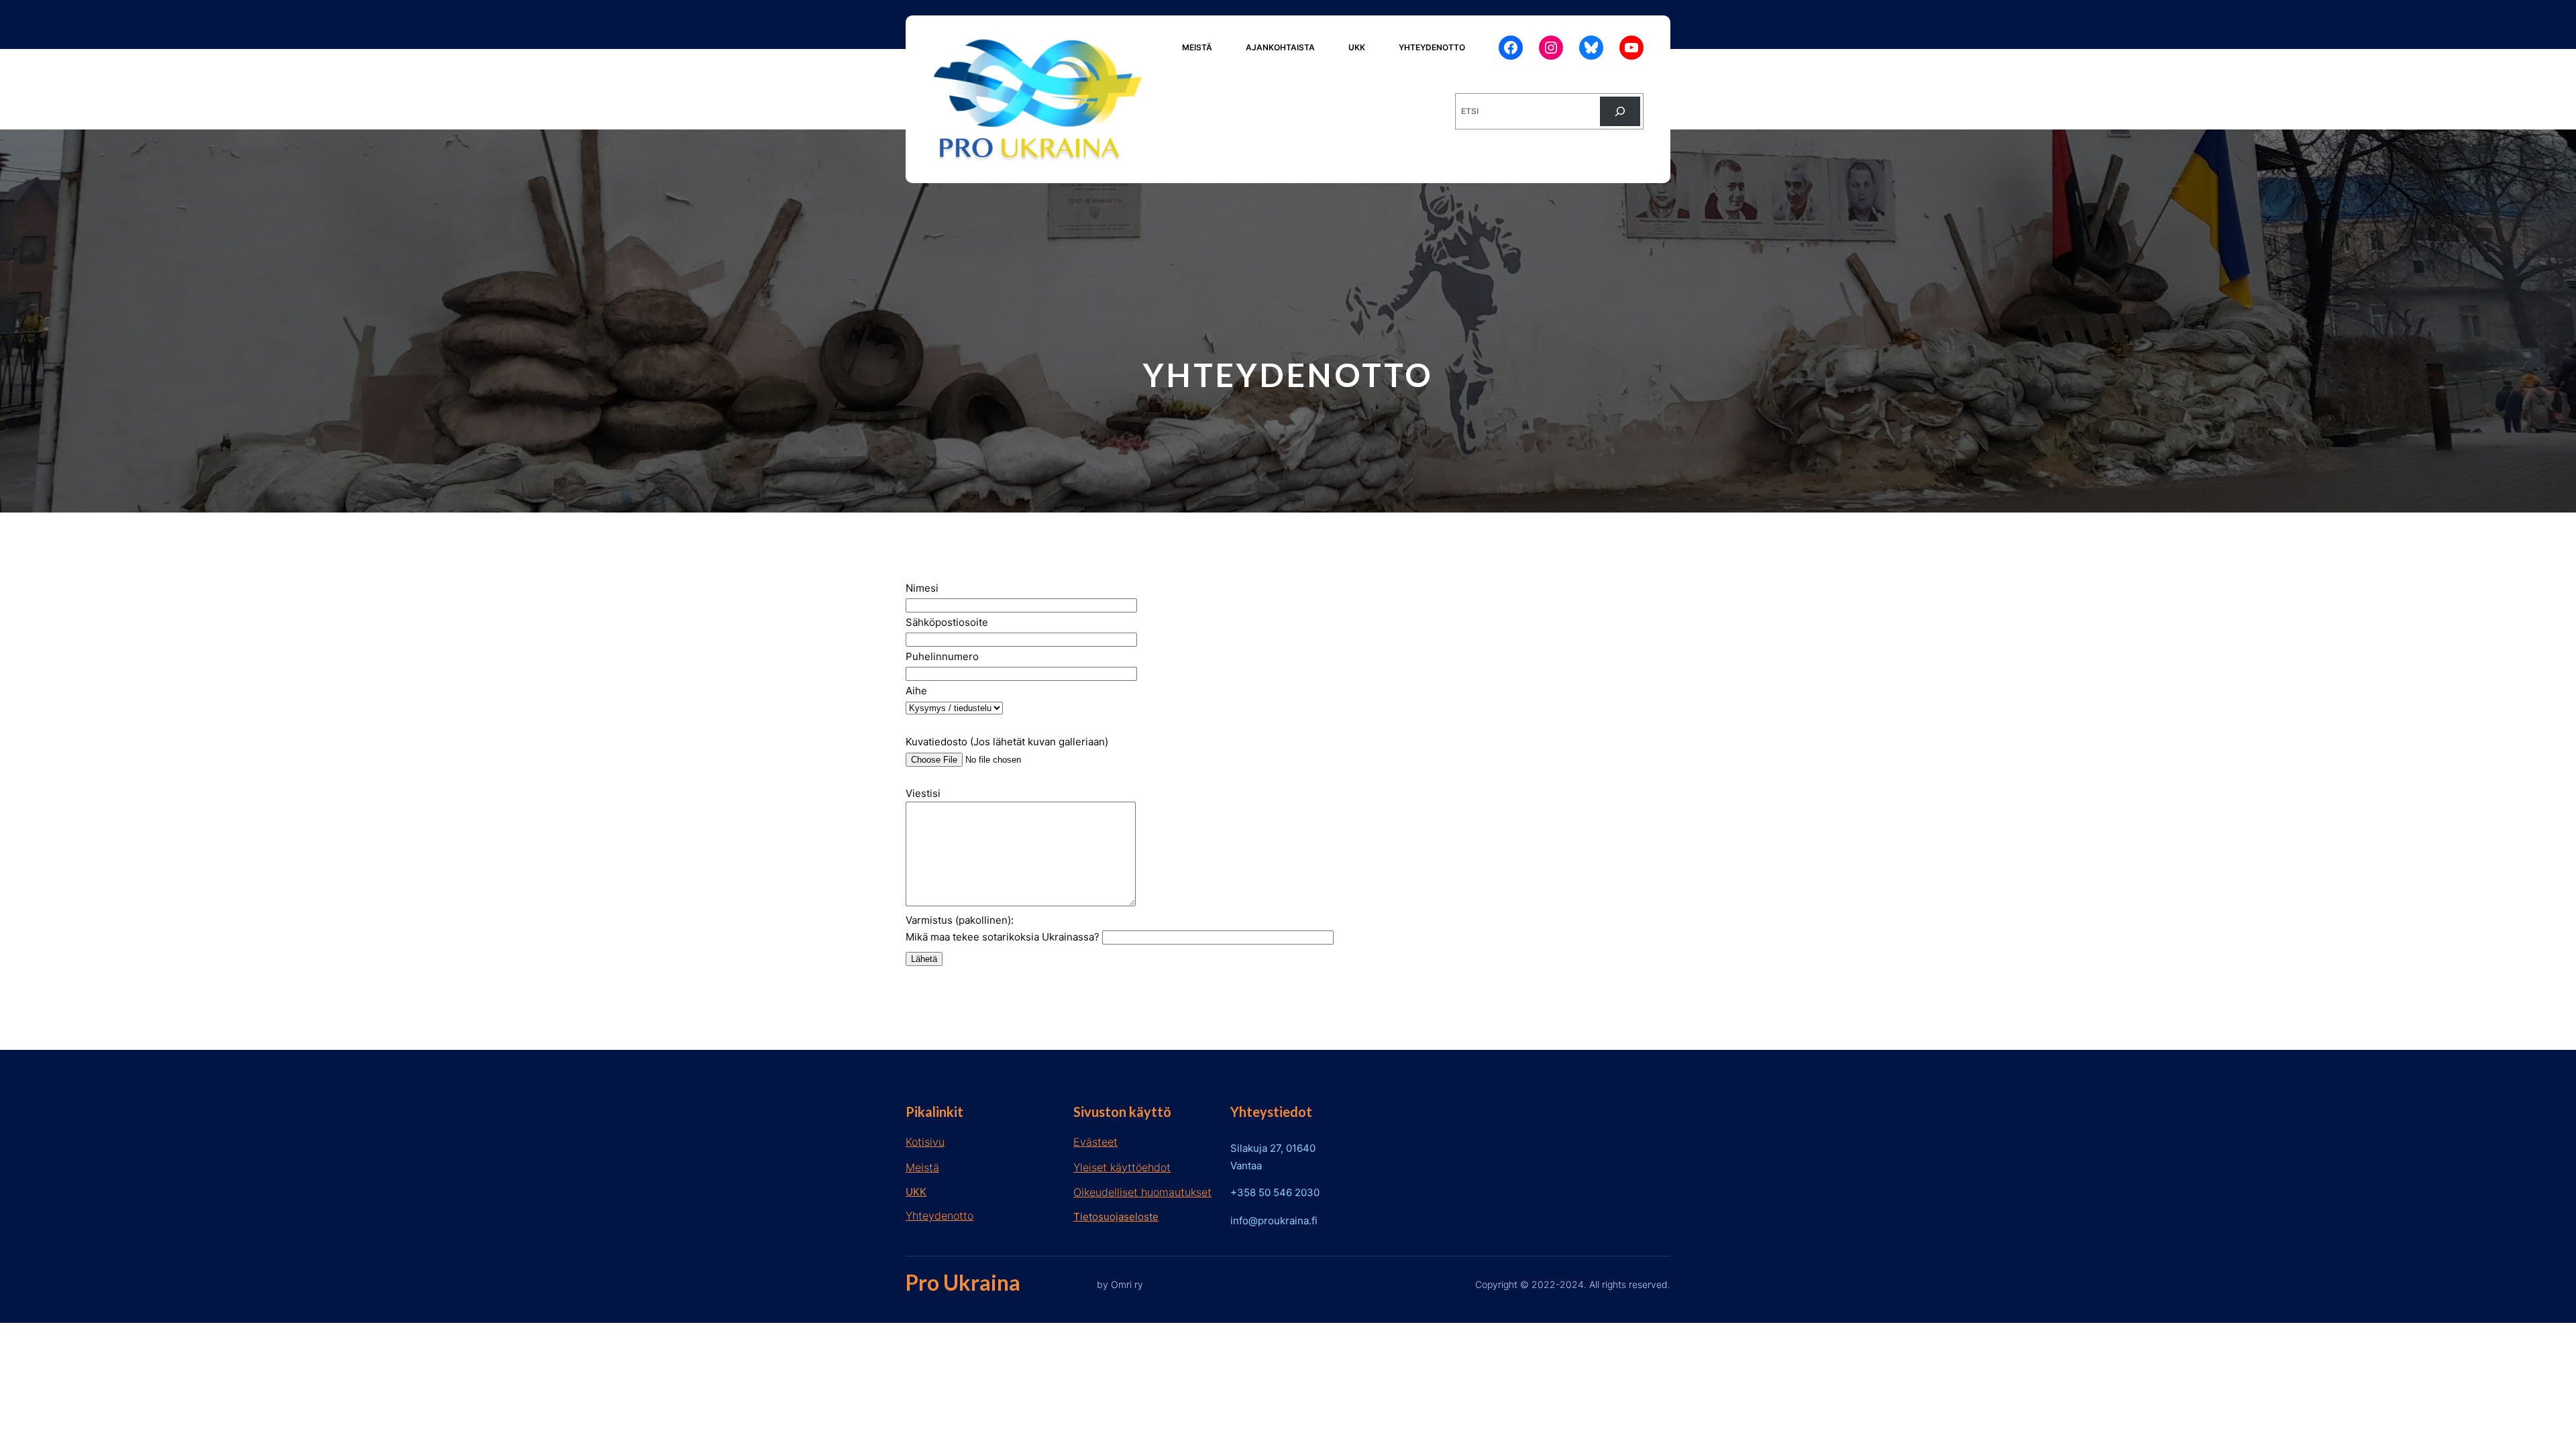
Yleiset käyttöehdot (1122, 1167)
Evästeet (1095, 1142)
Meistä (922, 1167)
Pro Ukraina (963, 1282)
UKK (916, 1192)
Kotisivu (925, 1142)
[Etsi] (1620, 111)
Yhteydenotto (940, 1216)
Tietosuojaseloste (1116, 1217)
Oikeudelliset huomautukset (1142, 1192)
